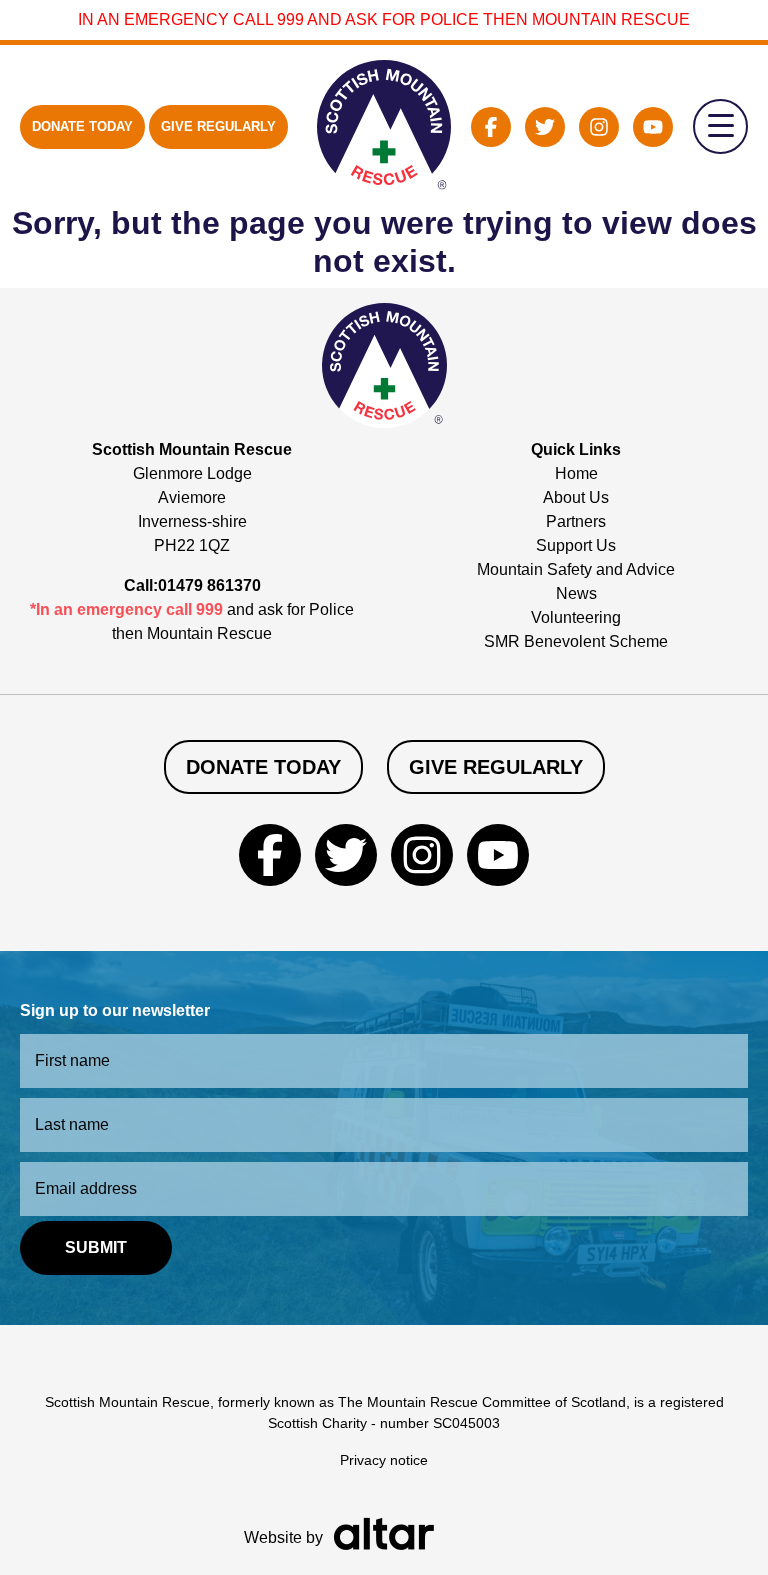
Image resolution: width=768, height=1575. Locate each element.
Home (576, 473)
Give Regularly (218, 126)
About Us (576, 497)
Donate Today (82, 126)
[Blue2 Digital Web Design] (384, 1533)
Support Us (576, 545)
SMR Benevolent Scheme (576, 641)
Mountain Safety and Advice (576, 569)
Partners (576, 521)
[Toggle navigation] (720, 126)
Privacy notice (384, 1460)
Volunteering (576, 617)
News (576, 593)
